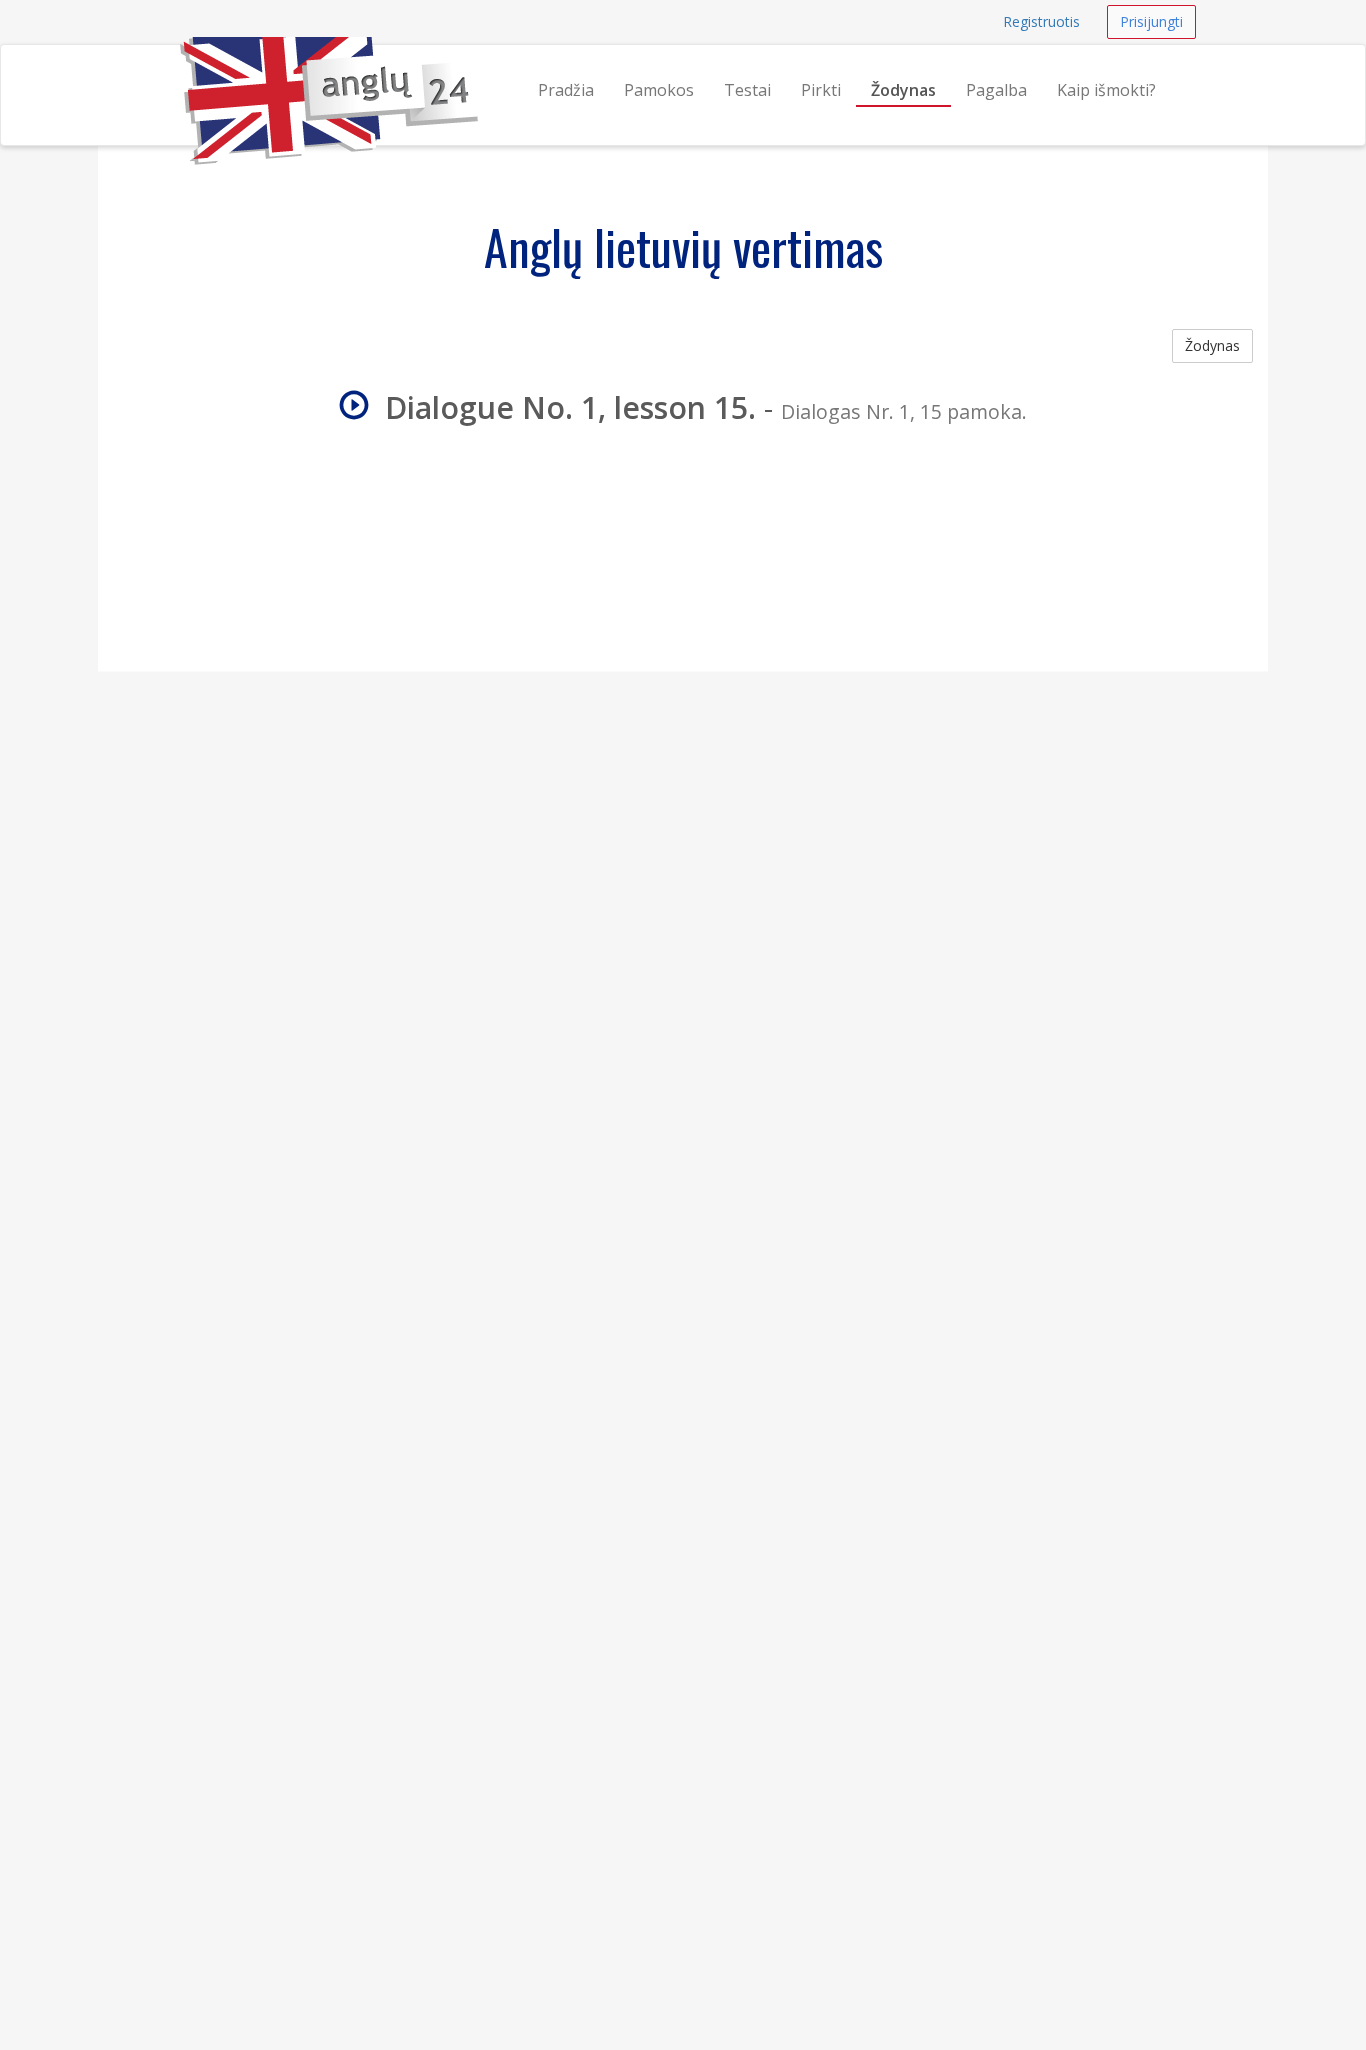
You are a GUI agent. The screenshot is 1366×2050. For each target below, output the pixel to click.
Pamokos (659, 90)
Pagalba (996, 90)
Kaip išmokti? (1106, 90)
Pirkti (821, 90)
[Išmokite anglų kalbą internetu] (180, 70)
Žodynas (903, 90)
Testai (747, 90)
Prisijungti (1151, 21)
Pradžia (566, 90)
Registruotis (1041, 21)
